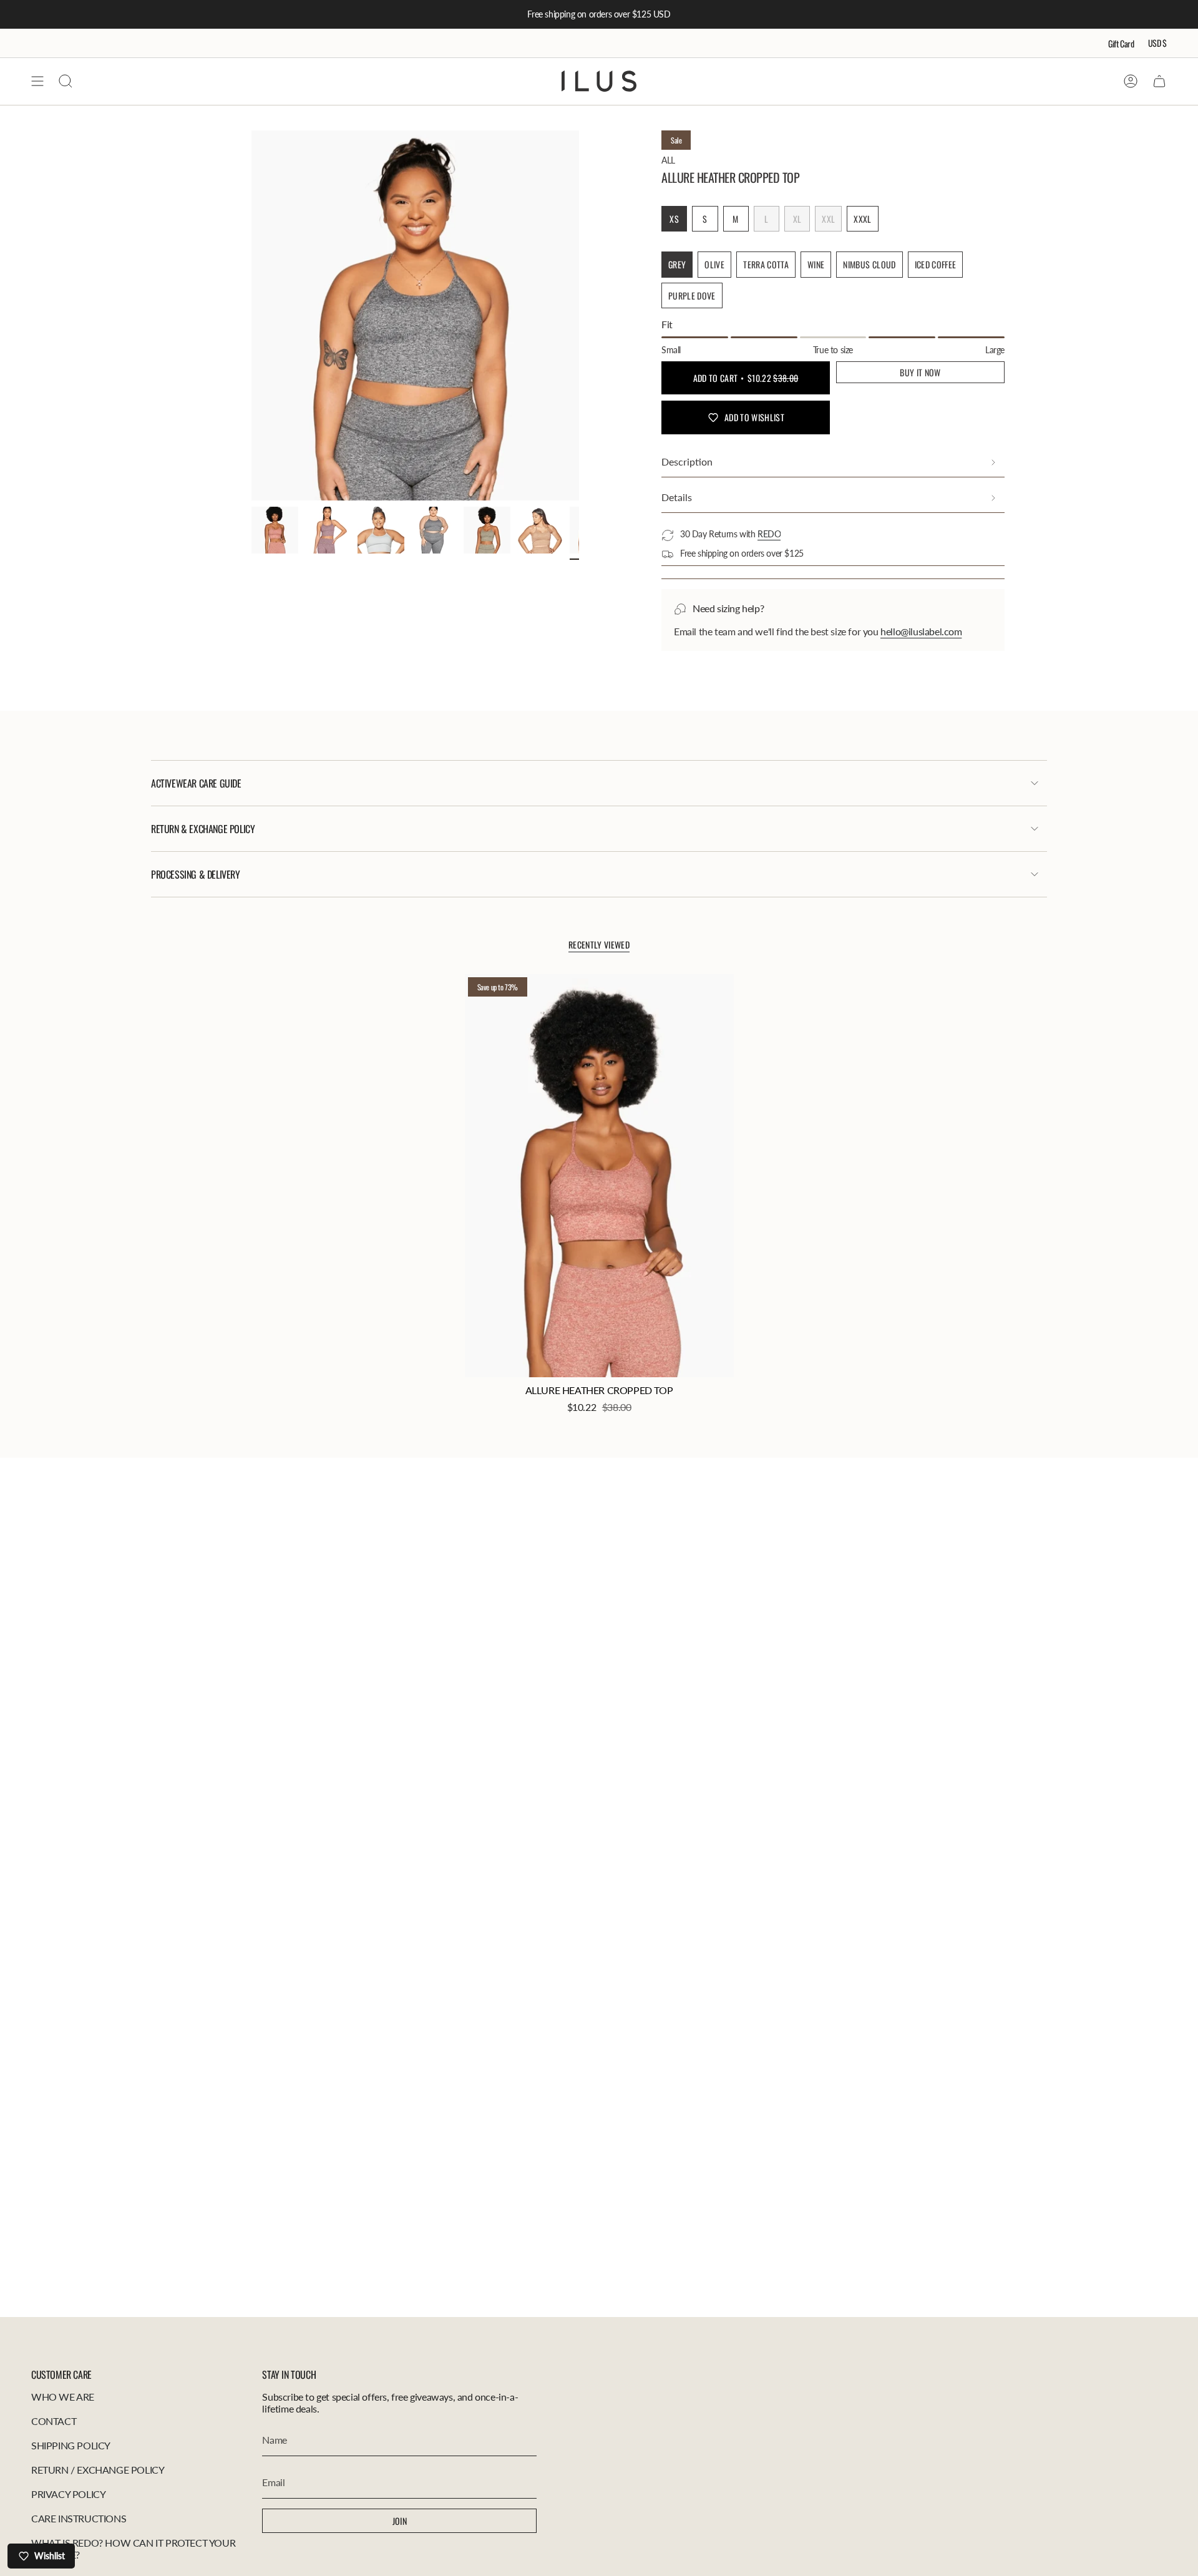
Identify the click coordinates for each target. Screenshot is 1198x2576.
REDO (769, 534)
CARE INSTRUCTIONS (79, 2518)
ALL (668, 160)
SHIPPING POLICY (71, 2445)
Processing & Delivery (196, 874)
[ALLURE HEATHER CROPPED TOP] (599, 1176)
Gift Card (1121, 43)
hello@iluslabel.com (921, 631)
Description (687, 461)
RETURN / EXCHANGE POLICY (98, 2470)
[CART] (1159, 81)
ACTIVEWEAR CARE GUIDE (196, 783)
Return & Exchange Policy (203, 829)
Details (677, 497)
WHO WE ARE (63, 2397)
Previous (251, 316)
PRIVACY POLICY (68, 2494)
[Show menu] (37, 81)
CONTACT (54, 2421)
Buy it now (920, 372)
